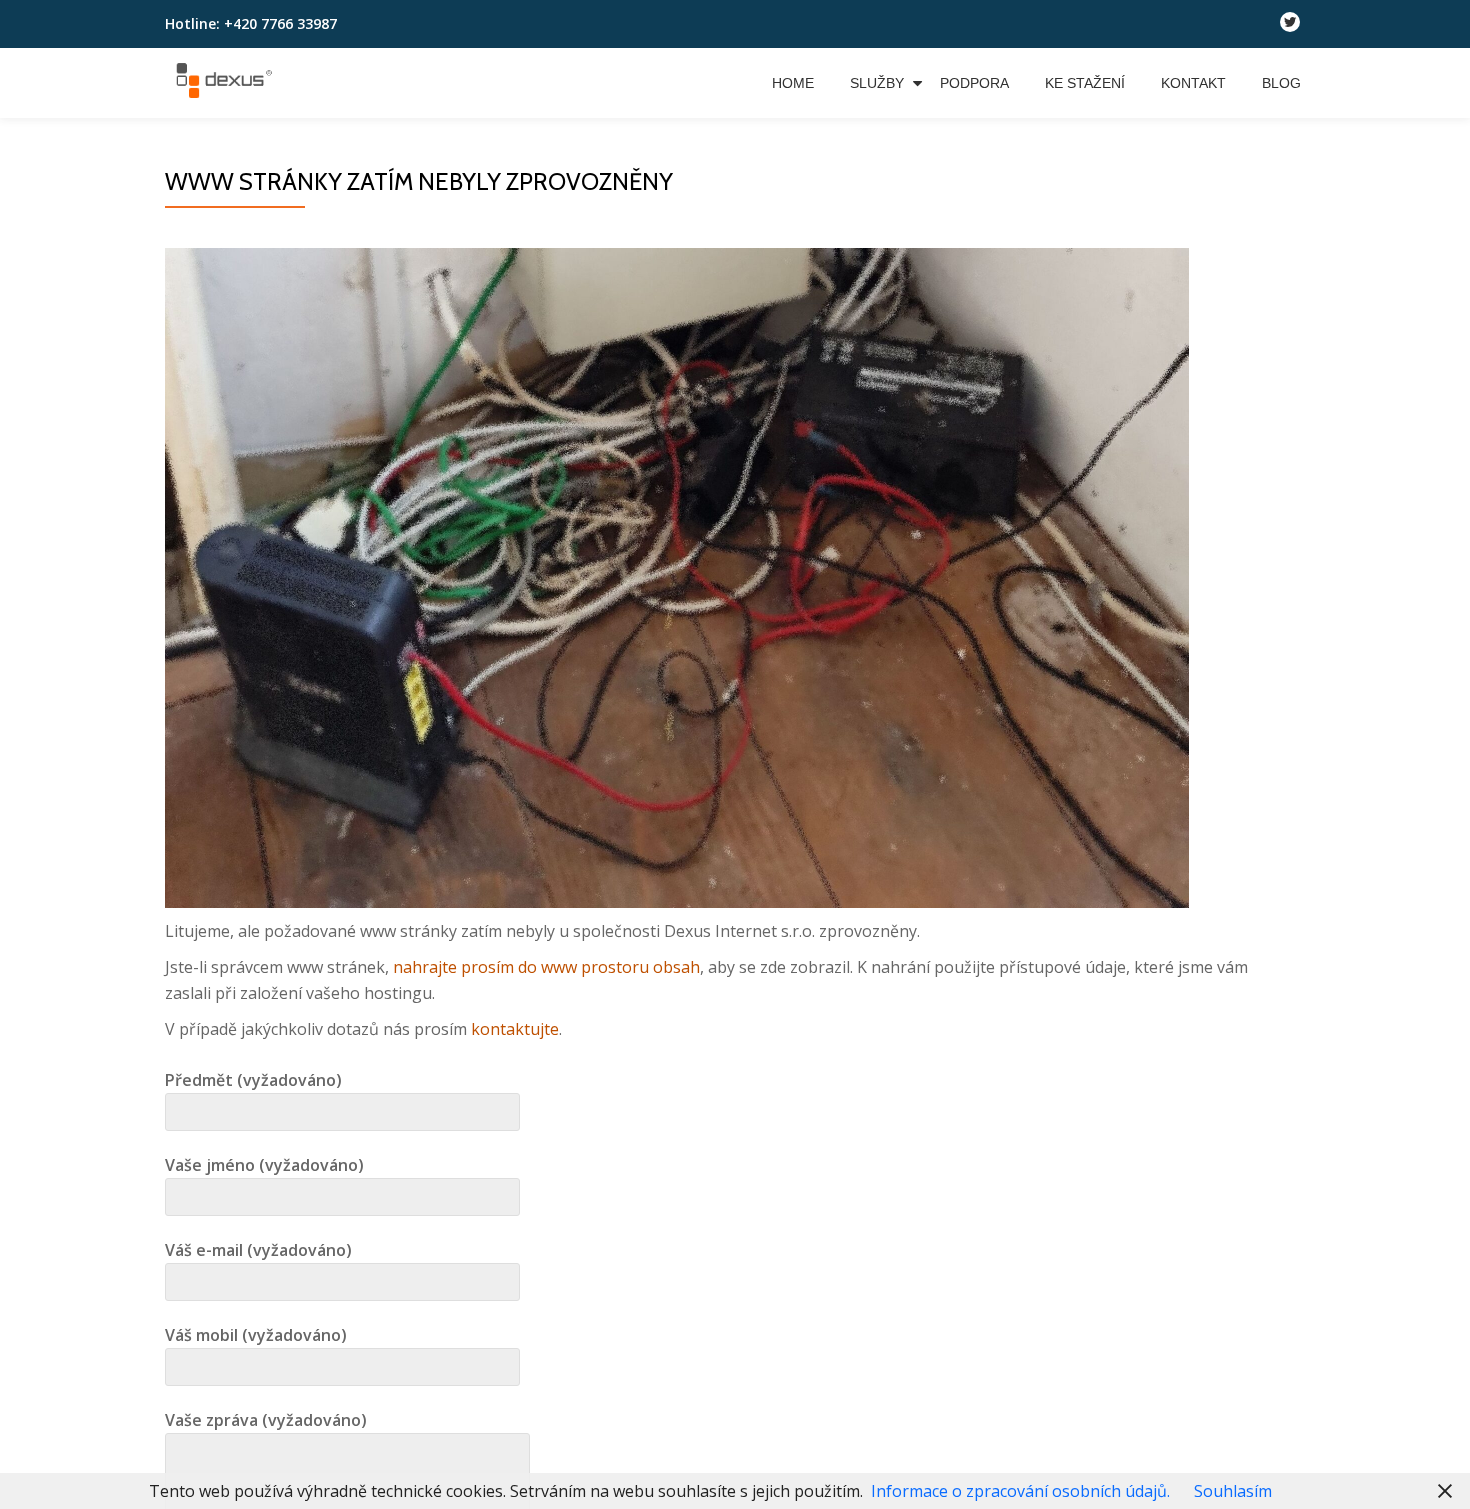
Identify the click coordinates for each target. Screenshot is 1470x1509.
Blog (1281, 83)
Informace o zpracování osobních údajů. (1020, 1491)
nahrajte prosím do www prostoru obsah (546, 967)
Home (793, 83)
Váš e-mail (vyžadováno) (258, 1250)
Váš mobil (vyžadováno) (256, 1335)
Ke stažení (1085, 83)
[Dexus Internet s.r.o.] (227, 83)
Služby (877, 83)
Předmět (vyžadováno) (253, 1080)
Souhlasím (1233, 1491)
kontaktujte (515, 1029)
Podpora (974, 83)
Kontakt (1193, 83)
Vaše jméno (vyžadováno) (264, 1165)
